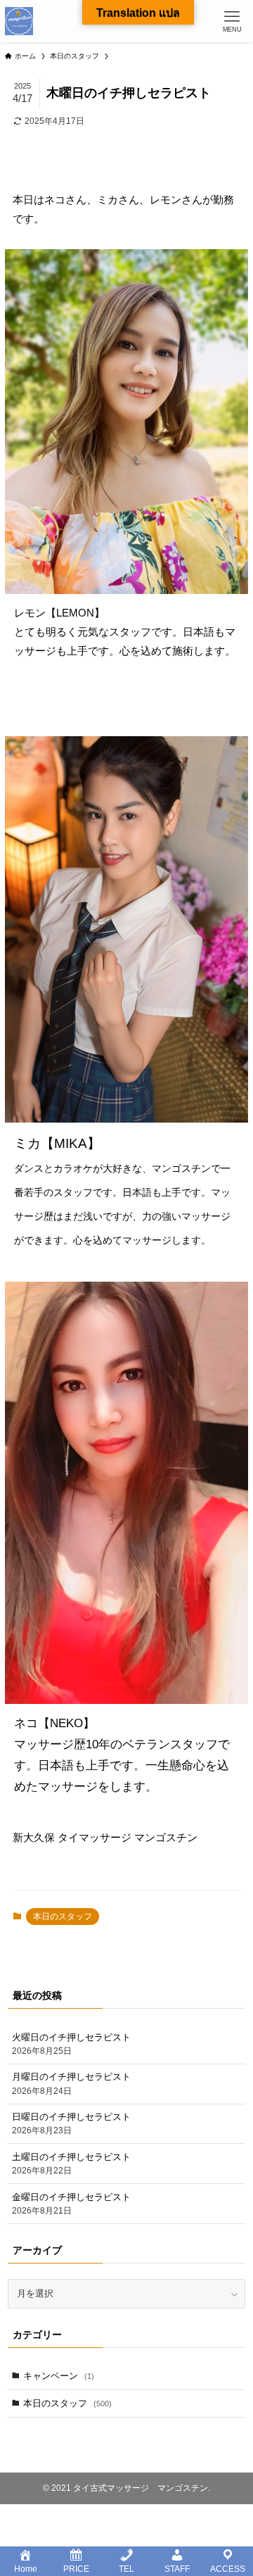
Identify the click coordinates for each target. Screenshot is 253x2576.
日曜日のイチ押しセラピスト (71, 2123)
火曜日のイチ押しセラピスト (71, 2044)
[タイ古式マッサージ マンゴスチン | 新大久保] (19, 21)
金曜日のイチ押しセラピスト (71, 2203)
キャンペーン (59, 2376)
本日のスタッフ (63, 1917)
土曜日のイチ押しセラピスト (71, 2163)
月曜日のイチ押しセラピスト (71, 2083)
